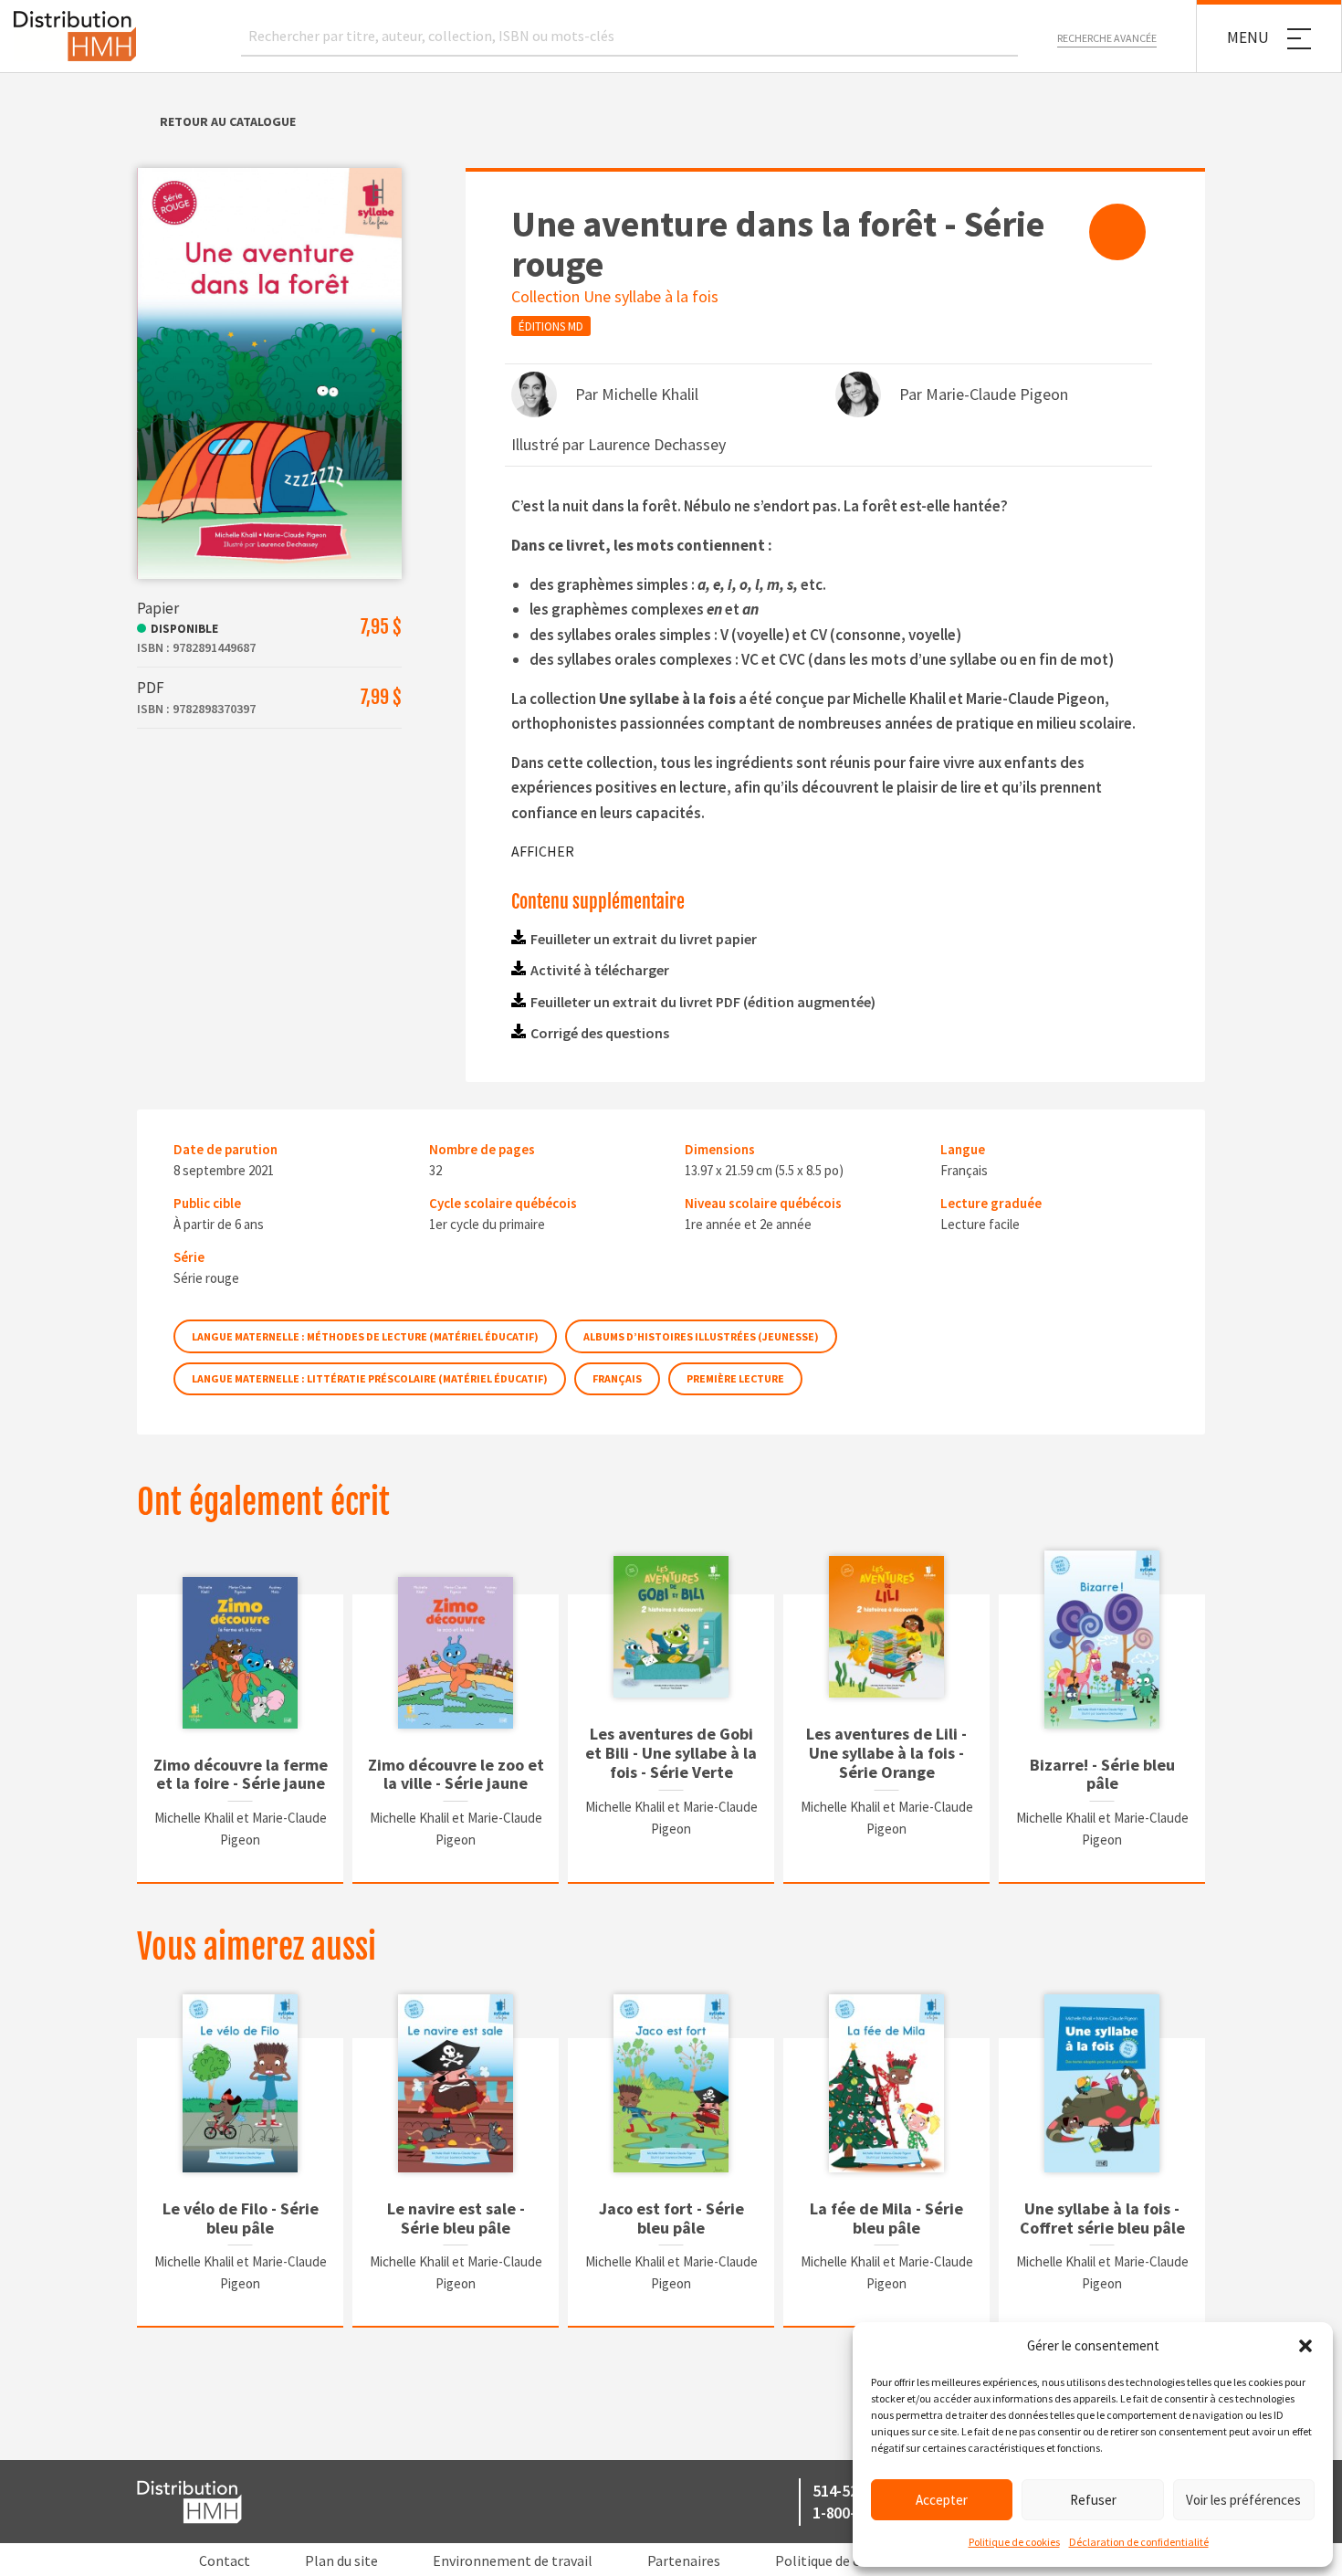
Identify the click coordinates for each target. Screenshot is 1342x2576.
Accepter (942, 2500)
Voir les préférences (1243, 2500)
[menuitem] (1117, 232)
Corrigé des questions (600, 1033)
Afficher (543, 851)
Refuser (1093, 2500)
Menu (1248, 37)
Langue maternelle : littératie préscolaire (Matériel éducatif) (370, 1378)
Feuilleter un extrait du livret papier (644, 939)
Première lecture (735, 1378)
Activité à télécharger (600, 970)
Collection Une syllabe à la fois (615, 296)
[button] (1305, 2346)
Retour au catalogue (228, 121)
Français (617, 1378)
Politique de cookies (1014, 2542)
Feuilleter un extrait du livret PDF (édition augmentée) (703, 1002)
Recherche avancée (1107, 38)
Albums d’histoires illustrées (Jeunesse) (701, 1336)
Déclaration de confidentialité (1139, 2542)
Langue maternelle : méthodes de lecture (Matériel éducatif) (365, 1336)
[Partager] (1117, 232)
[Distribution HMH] (75, 36)
